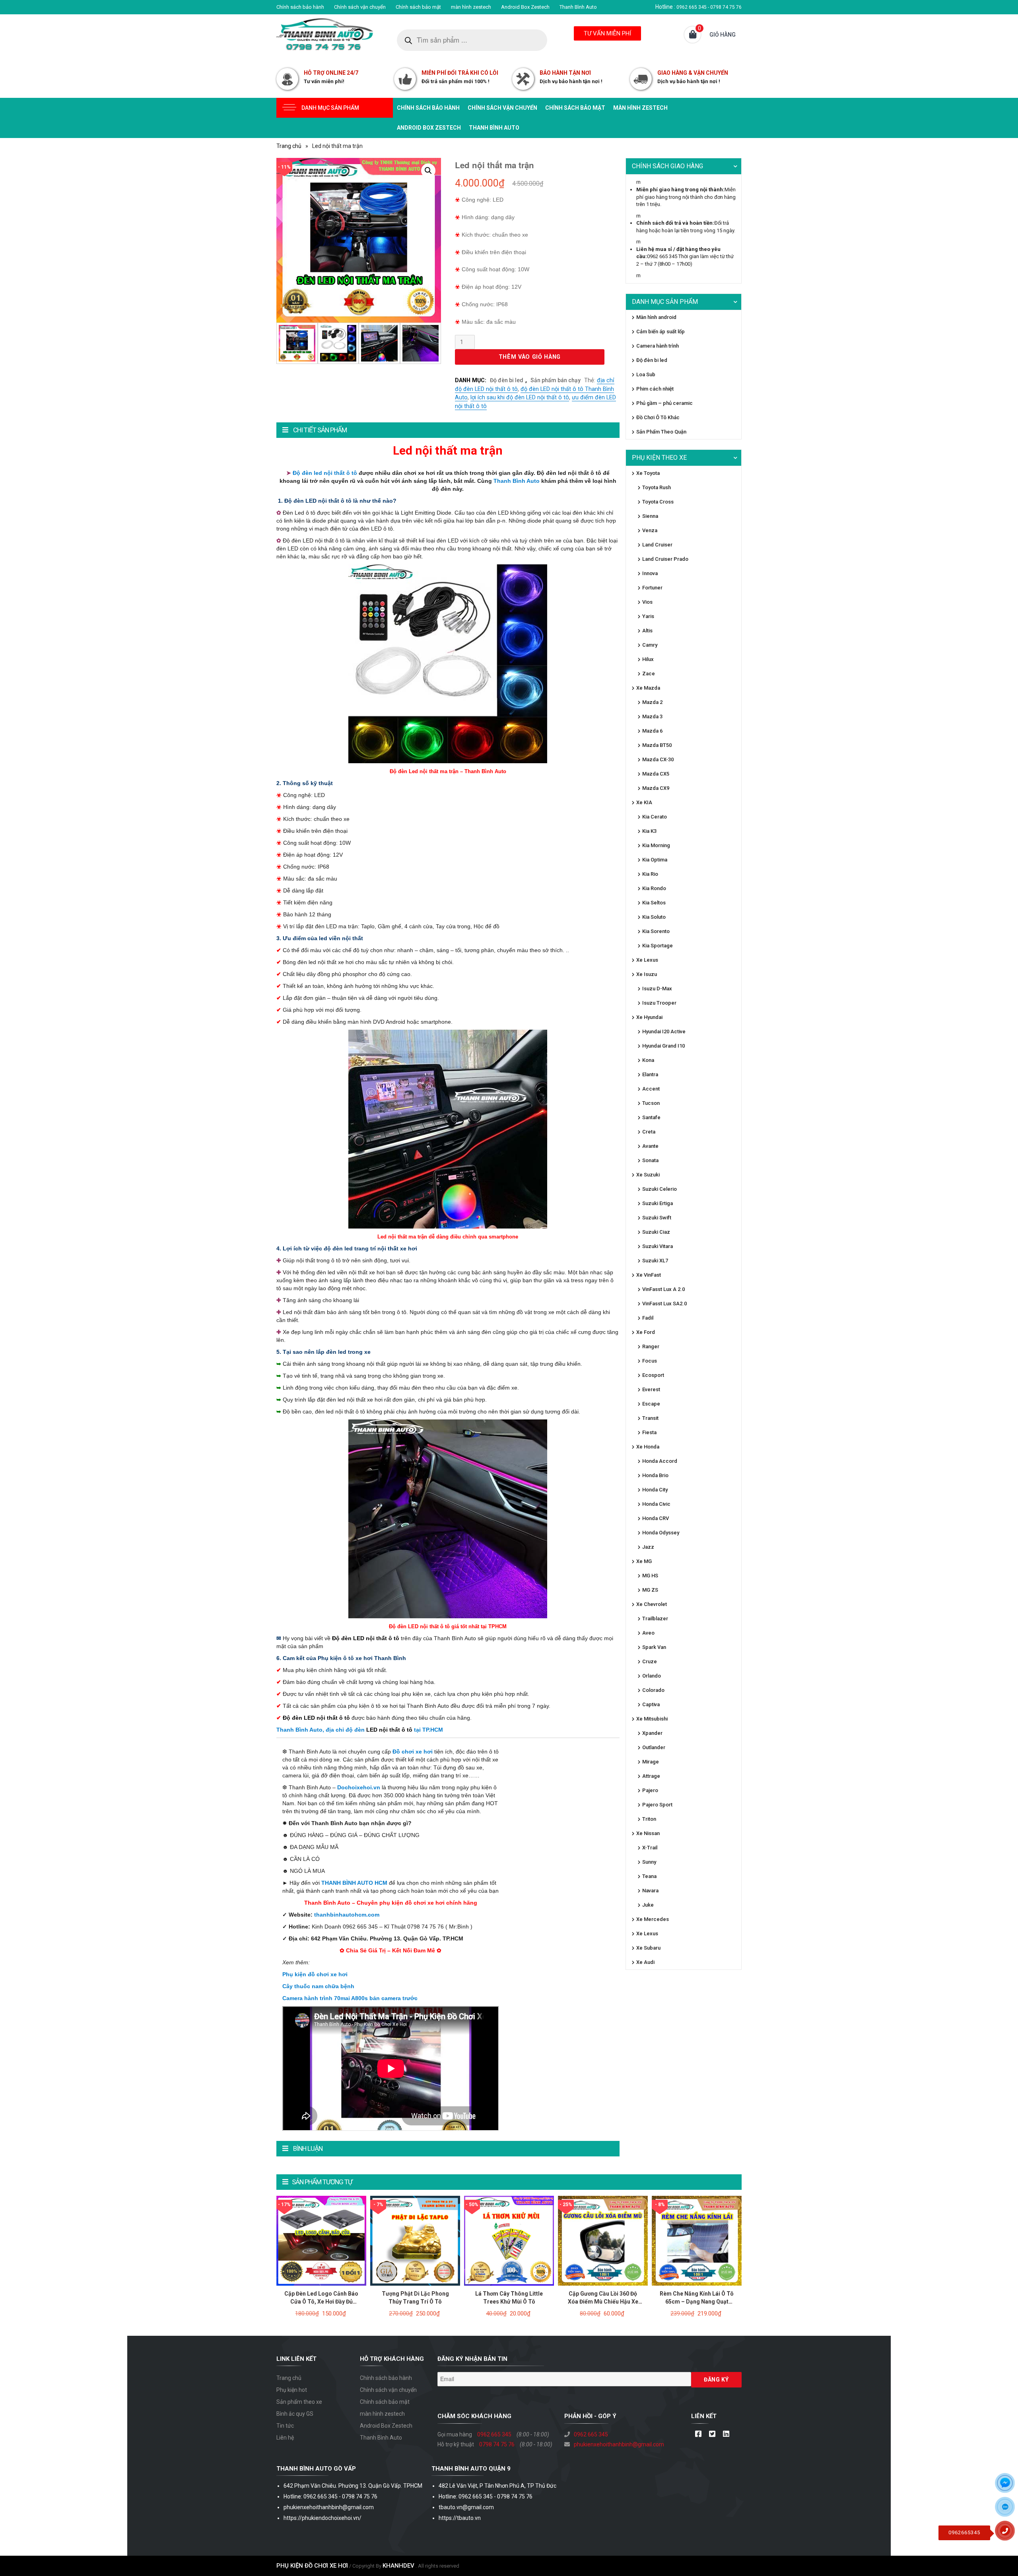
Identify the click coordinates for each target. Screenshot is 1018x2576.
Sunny (649, 1862)
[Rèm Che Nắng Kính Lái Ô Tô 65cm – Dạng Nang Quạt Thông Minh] (697, 2240)
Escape (651, 1404)
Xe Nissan (648, 1833)
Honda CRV (656, 1518)
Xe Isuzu (647, 974)
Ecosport (653, 1375)
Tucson (651, 1103)
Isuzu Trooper (659, 1003)
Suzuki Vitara (658, 1246)
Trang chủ (289, 146)
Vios (647, 602)
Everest (651, 1389)
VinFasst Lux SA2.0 (664, 1304)
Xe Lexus (647, 960)
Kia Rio (650, 874)
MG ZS (650, 1590)
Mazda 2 (652, 702)
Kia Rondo (654, 888)
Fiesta (649, 1432)
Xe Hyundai (649, 1017)
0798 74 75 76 (497, 2444)
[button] (428, 171)
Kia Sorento (656, 931)
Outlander (654, 1747)
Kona (648, 1060)
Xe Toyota (648, 473)
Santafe (651, 1117)
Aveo (648, 1633)
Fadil (648, 1318)
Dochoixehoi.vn (359, 1787)
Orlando (652, 1676)
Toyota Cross (658, 502)
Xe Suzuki (648, 1175)
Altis (647, 631)
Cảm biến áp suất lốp (661, 331)
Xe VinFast (649, 1275)
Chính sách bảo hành (300, 7)
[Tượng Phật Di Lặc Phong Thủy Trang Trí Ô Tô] (415, 2240)
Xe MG (644, 1561)
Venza (650, 530)
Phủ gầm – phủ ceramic (664, 403)
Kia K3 (649, 831)
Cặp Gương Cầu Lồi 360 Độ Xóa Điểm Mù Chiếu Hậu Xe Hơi (603, 2302)
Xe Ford (646, 1332)
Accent (651, 1089)
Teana (649, 1876)
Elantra (650, 1074)
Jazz (648, 1547)
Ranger (651, 1346)
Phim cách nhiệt (655, 389)
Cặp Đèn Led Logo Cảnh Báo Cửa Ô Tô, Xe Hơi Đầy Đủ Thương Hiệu (321, 2302)
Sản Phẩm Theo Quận (661, 432)
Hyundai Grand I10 (663, 1046)
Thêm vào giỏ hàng (530, 357)
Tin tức (285, 2426)
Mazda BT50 (657, 745)
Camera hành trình (658, 346)
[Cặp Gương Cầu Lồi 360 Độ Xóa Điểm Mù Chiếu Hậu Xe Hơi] (603, 2240)
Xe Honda (648, 1447)
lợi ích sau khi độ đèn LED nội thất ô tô (520, 398)
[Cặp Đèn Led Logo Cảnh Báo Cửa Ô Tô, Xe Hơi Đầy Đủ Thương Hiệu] (321, 2240)
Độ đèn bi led (507, 380)
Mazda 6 (652, 731)
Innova (650, 573)
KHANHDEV (398, 2566)
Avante (650, 1146)
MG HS (650, 1576)
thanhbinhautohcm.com (347, 1915)
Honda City (655, 1490)
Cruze (650, 1661)
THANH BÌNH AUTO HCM (354, 1883)
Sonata (650, 1160)
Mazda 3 (652, 716)
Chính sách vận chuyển (360, 7)
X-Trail (650, 1848)
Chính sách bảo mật (418, 7)
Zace (649, 674)
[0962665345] (1008, 2533)
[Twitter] (712, 2434)
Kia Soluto (654, 917)
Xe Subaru (648, 1948)
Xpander (652, 1733)
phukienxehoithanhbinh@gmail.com (619, 2444)
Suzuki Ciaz (656, 1232)
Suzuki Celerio (660, 1189)
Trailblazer (655, 1619)
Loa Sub (646, 374)
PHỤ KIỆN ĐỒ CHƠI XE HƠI (312, 2566)
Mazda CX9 (656, 788)
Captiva (651, 1704)
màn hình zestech (471, 7)
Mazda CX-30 (658, 759)
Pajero (650, 1790)
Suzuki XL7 (655, 1261)
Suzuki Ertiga (658, 1203)
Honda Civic (656, 1504)
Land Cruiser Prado (665, 559)
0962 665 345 (494, 2434)
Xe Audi (645, 1962)
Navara (650, 1891)
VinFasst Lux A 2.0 (663, 1289)
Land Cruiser (657, 545)
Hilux (648, 659)
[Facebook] (698, 2434)
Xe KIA (644, 802)
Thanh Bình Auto (578, 7)
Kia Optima (655, 860)
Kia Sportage (658, 946)
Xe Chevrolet (652, 1604)
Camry (650, 645)
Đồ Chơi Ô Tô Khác (658, 417)
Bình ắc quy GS (295, 2414)
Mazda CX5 (656, 774)
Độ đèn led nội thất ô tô (324, 473)
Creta (649, 1132)
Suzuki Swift (657, 1218)
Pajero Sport (657, 1805)
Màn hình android (656, 317)
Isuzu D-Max (657, 989)
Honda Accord (660, 1461)
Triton (649, 1819)
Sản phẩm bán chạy (556, 380)
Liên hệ (285, 2438)
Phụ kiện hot (292, 2390)
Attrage (651, 1776)
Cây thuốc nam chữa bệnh (318, 1986)
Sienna (650, 516)
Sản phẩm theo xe (299, 2402)
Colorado (653, 1690)
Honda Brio (655, 1475)
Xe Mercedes (653, 1919)
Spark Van (654, 1647)
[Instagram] (726, 2434)
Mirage (651, 1762)
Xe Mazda (648, 688)
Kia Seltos (654, 903)
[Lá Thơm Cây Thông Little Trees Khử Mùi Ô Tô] (509, 2240)
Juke (648, 1905)
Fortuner (652, 588)
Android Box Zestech (525, 7)
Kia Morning (656, 845)
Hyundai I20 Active (664, 1031)
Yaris (648, 616)
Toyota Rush (657, 487)
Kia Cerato (655, 817)
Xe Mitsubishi (652, 1719)
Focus (650, 1361)
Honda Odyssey (661, 1533)
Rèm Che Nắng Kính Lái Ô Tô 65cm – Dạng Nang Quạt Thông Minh (697, 2302)
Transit (650, 1418)
